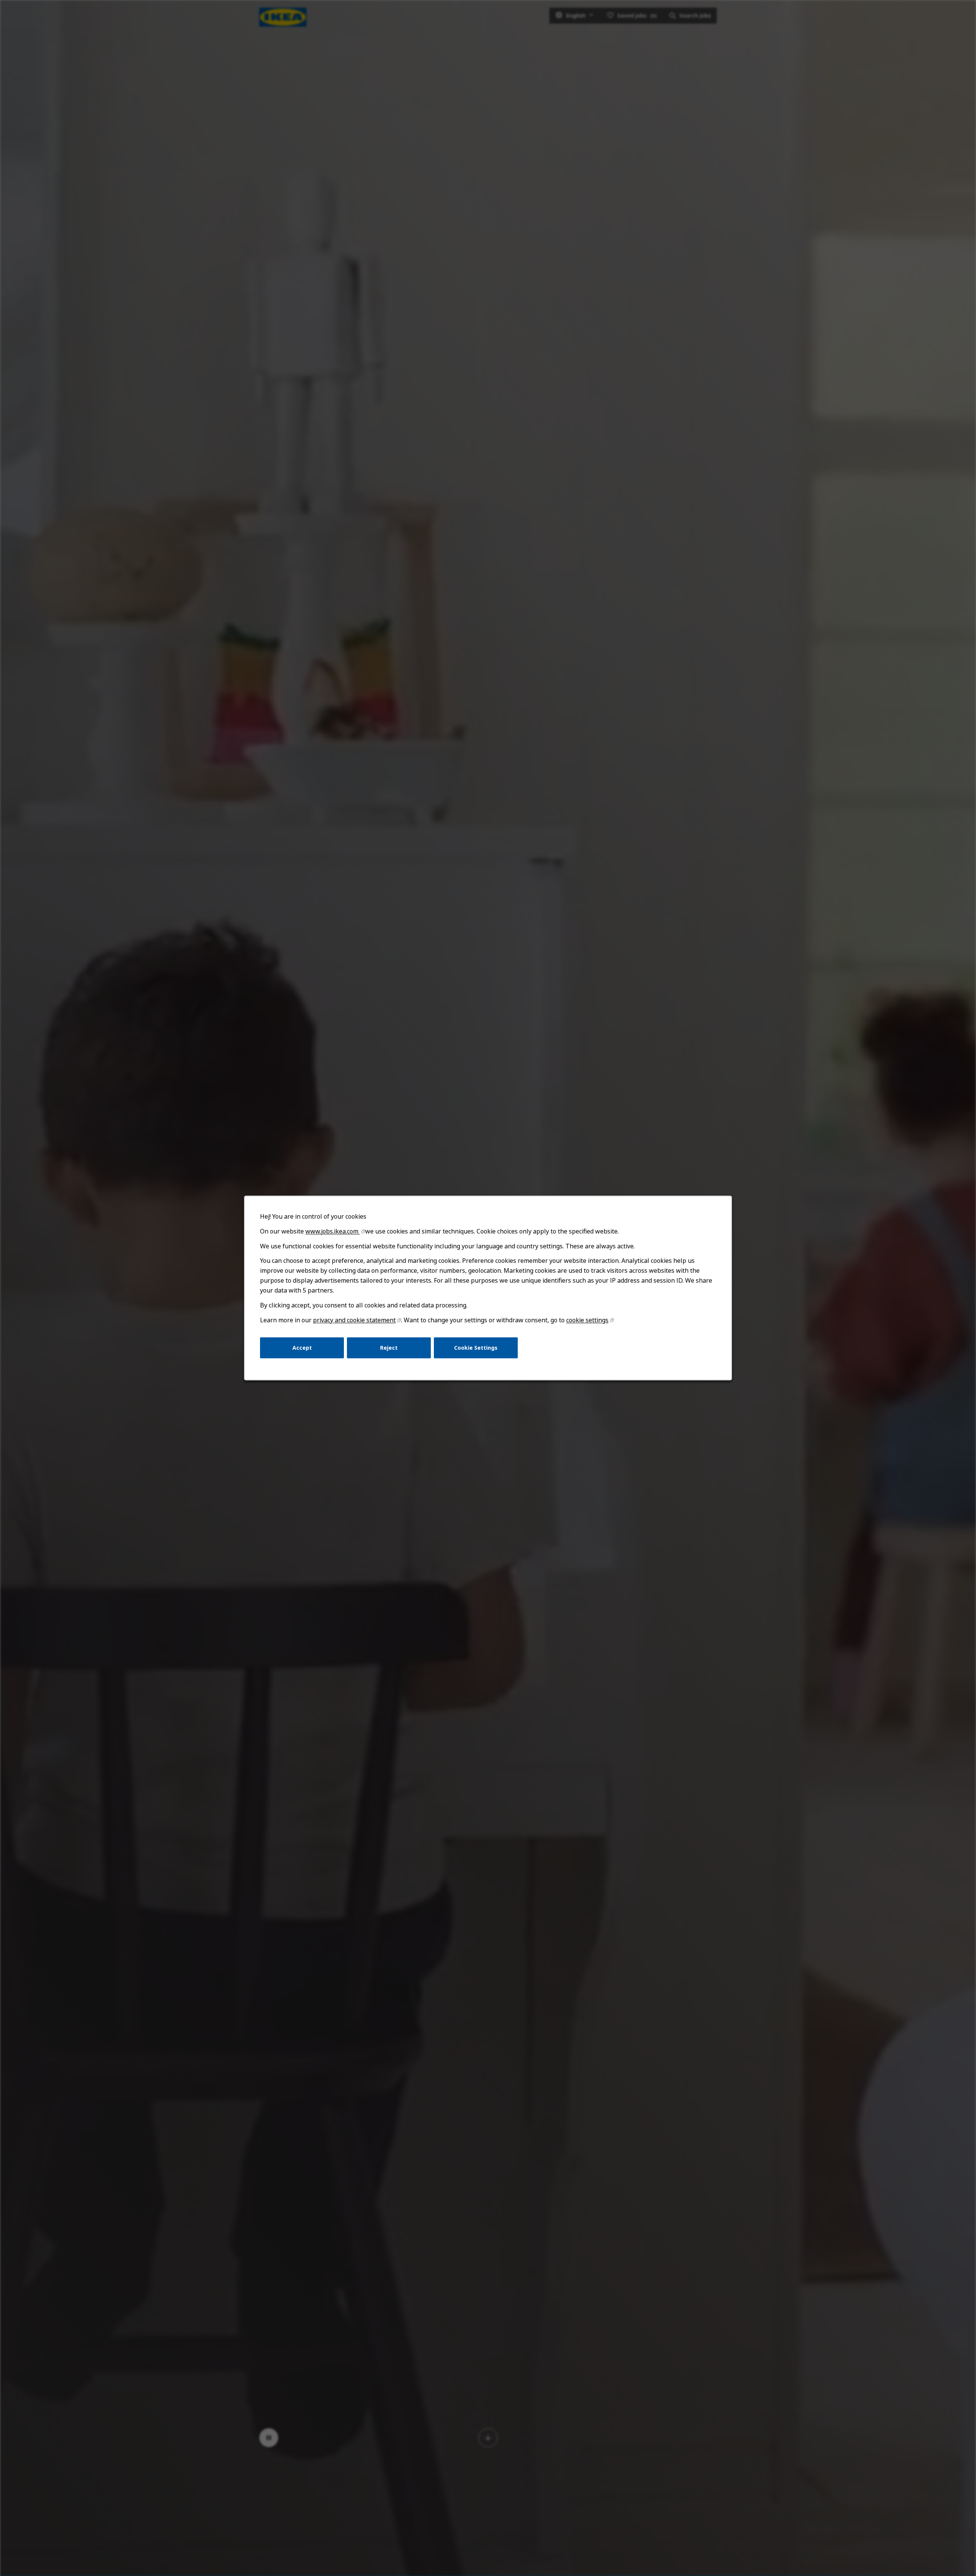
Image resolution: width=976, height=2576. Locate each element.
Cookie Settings (476, 1348)
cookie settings (587, 1320)
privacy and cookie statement (354, 1320)
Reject (389, 1348)
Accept (302, 1348)
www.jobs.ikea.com (333, 1231)
